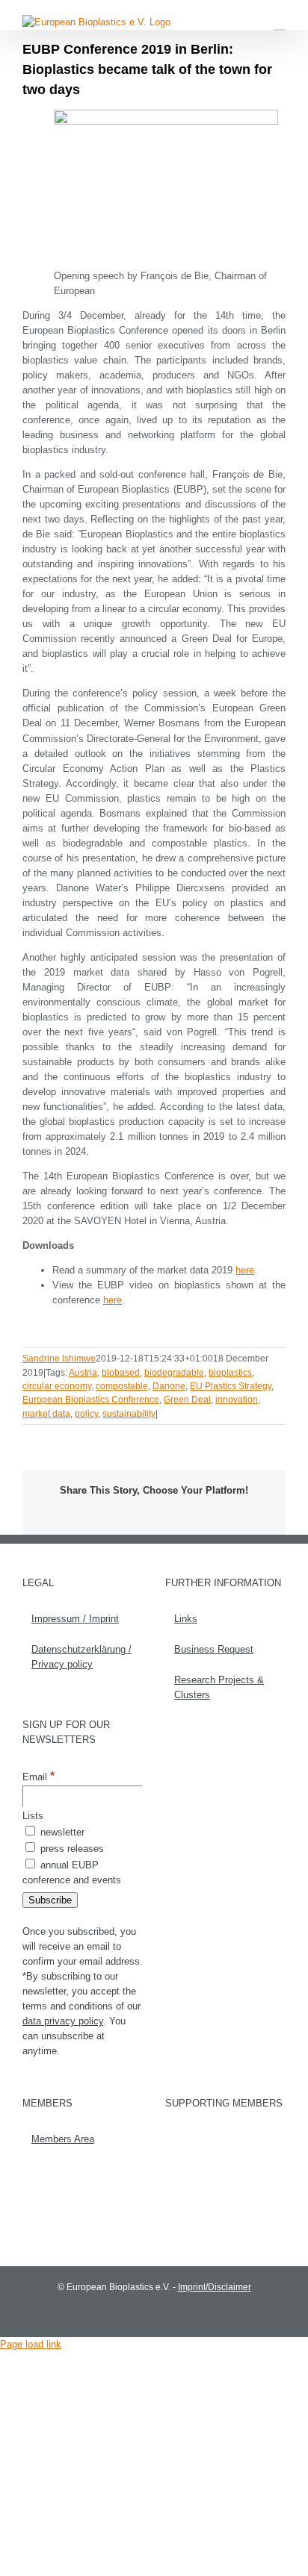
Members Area (63, 2139)
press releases (71, 1849)
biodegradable (174, 1373)
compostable (122, 1386)
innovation (237, 1400)
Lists (33, 1816)
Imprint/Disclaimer (215, 2287)
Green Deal (187, 1400)
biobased (121, 1373)
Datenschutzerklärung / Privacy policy (81, 1657)
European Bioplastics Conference (91, 1400)
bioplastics (230, 1373)
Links (186, 1619)
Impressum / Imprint (75, 1619)
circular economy (57, 1386)
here (245, 1270)
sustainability (129, 1414)
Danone (169, 1386)
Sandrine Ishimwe (59, 1359)
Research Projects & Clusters (219, 1687)
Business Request (214, 1649)
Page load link (31, 2344)
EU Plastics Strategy (231, 1386)
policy (86, 1414)
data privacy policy (63, 2021)
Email (38, 1777)
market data (46, 1414)
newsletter (61, 1832)
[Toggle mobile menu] (280, 23)
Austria (83, 1373)
